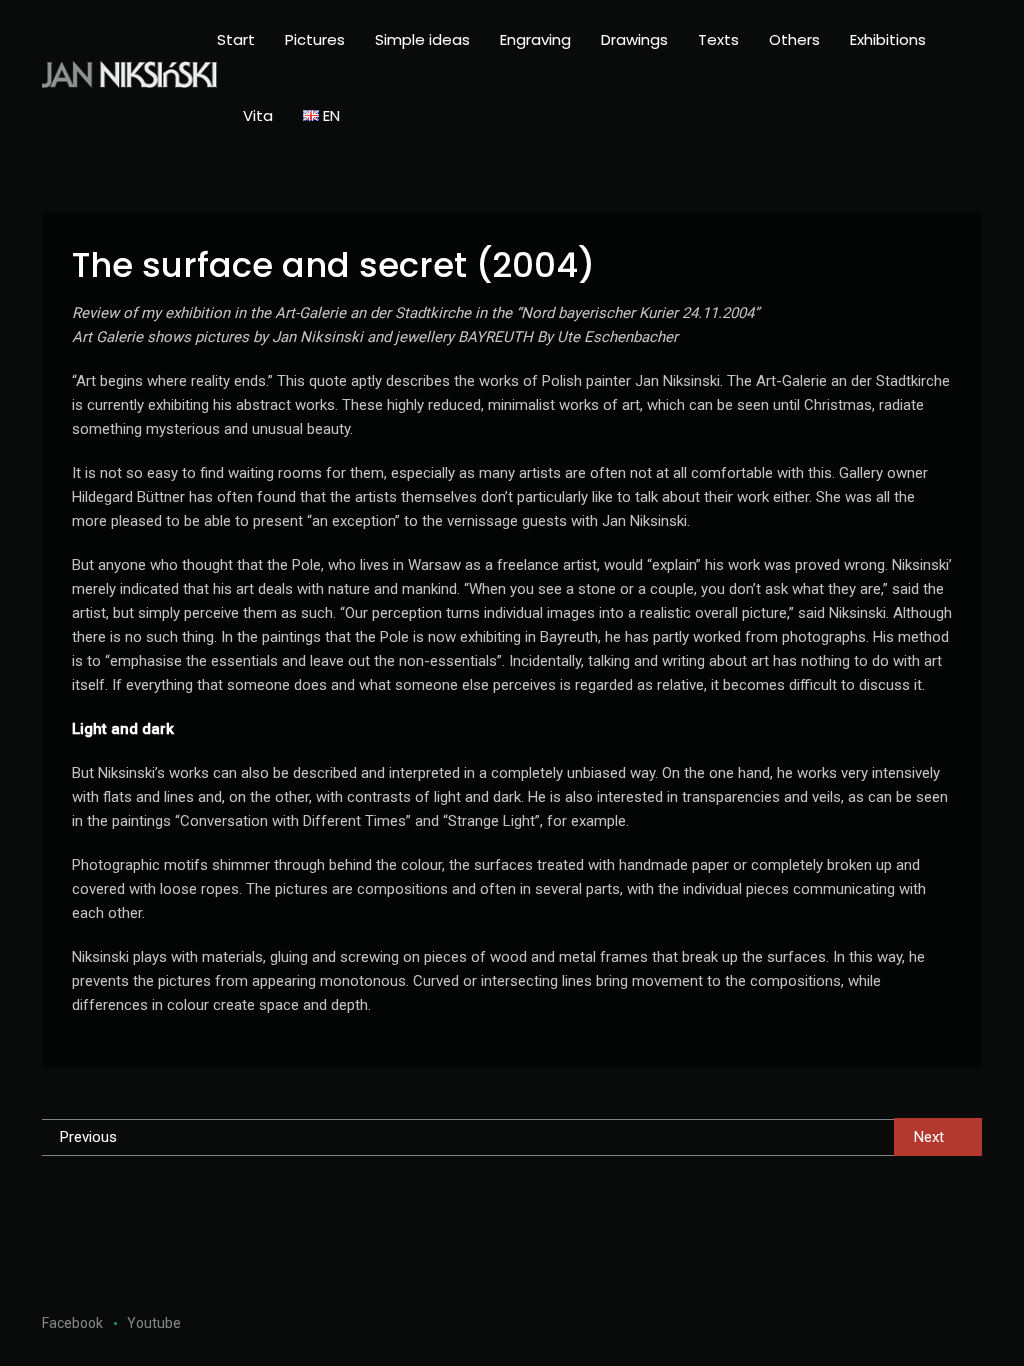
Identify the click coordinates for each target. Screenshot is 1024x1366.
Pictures (315, 39)
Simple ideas (422, 39)
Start (236, 39)
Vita (258, 115)
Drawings (634, 39)
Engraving (535, 39)
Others (794, 39)
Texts (718, 39)
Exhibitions (888, 39)
